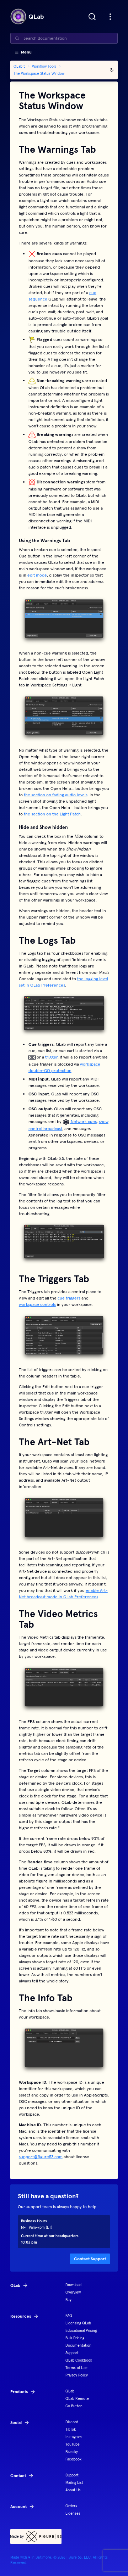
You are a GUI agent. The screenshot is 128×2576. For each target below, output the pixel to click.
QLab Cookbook (79, 2360)
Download (73, 2285)
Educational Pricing (81, 2331)
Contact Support (90, 2259)
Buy (68, 2300)
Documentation (78, 2345)
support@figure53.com (41, 2157)
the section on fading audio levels (56, 795)
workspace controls (37, 1304)
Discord (72, 2422)
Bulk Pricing (75, 2338)
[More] (110, 17)
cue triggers (69, 1298)
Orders (71, 2506)
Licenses (73, 2513)
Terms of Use (76, 2368)
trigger (51, 1057)
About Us (73, 2490)
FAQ (69, 2316)
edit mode (37, 575)
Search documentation (45, 38)
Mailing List (74, 2483)
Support (72, 2353)
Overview (73, 2292)
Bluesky (72, 2452)
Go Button (74, 2406)
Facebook (73, 2459)
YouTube (73, 2444)
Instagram (74, 2437)
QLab (70, 2391)
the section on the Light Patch (52, 814)
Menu (26, 52)
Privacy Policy (77, 2375)
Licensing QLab (78, 2323)
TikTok (71, 2429)
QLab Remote (77, 2399)
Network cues (83, 1121)
